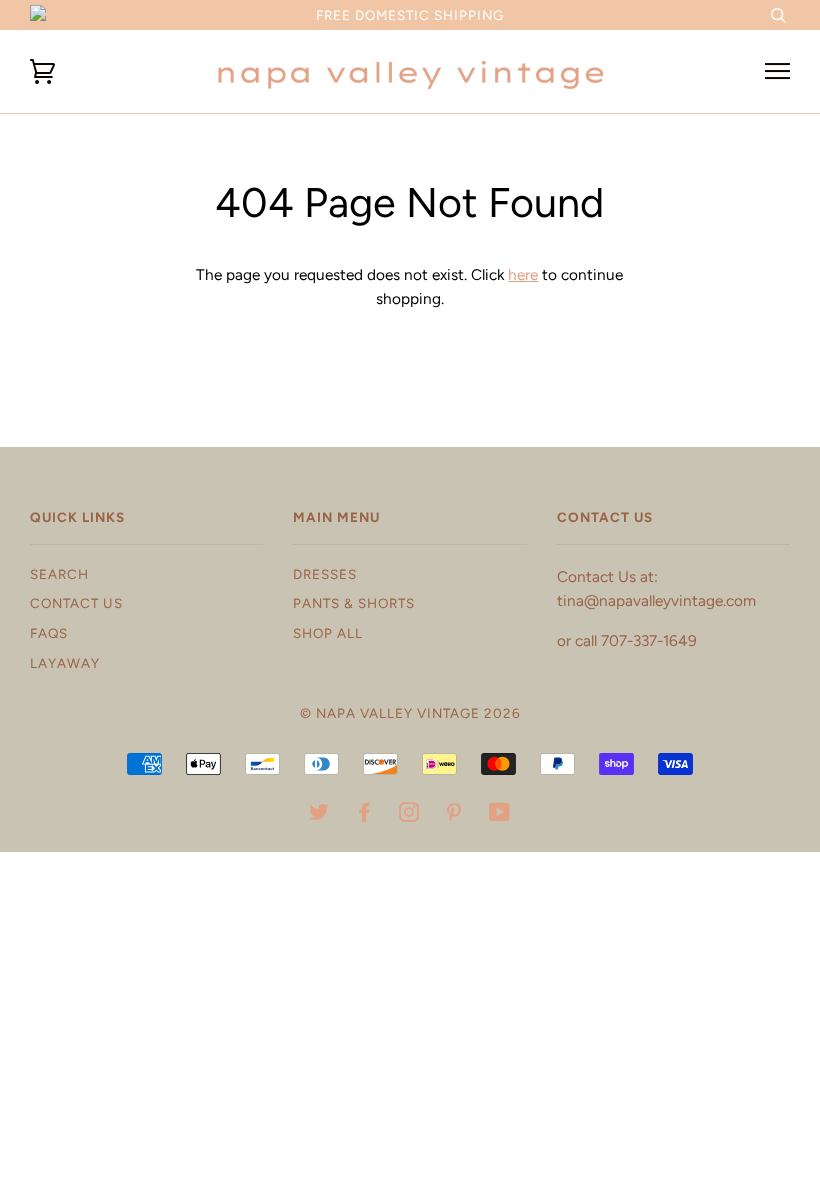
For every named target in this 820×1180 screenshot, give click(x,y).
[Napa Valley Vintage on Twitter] (319, 815)
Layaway (65, 663)
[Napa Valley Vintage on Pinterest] (454, 815)
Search (59, 574)
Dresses (325, 574)
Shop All (328, 633)
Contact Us (76, 603)
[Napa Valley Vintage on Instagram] (409, 815)
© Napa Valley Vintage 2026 (410, 713)
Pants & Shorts (354, 603)
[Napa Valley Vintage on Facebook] (364, 815)
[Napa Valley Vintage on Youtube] (500, 815)
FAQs (49, 633)
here (523, 274)
